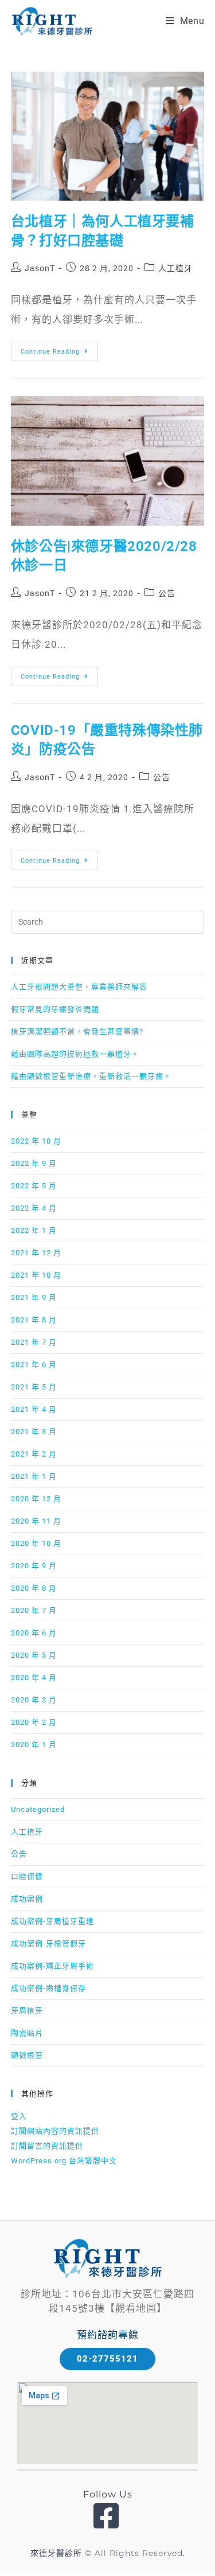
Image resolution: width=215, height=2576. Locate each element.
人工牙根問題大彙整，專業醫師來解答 (79, 987)
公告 (167, 593)
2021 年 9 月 (34, 1297)
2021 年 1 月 (34, 1476)
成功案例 (27, 1899)
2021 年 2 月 (34, 1454)
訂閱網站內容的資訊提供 (55, 2131)
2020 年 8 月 (34, 1588)
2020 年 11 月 (36, 1521)
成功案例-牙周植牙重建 (52, 1921)
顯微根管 (27, 2055)
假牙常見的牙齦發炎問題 (55, 1009)
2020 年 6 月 (34, 1633)
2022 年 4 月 (34, 1208)
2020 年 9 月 (34, 1566)
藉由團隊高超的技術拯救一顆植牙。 (75, 1054)
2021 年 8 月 (34, 1320)
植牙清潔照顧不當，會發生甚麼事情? (77, 1031)
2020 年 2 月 (34, 1722)
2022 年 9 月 (34, 1163)
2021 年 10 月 (36, 1275)
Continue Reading (58, 349)
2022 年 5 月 (34, 1186)
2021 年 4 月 (34, 1409)
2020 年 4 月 (34, 1677)
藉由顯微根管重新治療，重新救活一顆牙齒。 (91, 1076)
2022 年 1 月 (34, 1230)
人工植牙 (175, 268)
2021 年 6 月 (34, 1365)
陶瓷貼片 (27, 2033)
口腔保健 (27, 1876)
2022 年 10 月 (36, 1141)
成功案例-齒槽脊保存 (48, 1988)
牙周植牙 (27, 2011)
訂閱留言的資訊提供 (47, 2146)
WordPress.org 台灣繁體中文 (64, 2161)
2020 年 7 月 (34, 1610)
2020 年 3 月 (34, 1700)
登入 (19, 2116)
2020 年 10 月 (36, 1543)
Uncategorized (38, 1809)
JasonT (40, 268)
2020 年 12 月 (36, 1499)
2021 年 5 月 (34, 1387)
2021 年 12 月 (36, 1253)
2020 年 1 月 (34, 1745)
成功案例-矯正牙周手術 (52, 1966)
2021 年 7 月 (34, 1342)
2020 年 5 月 (34, 1655)
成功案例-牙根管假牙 (48, 1943)
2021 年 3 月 (34, 1432)
